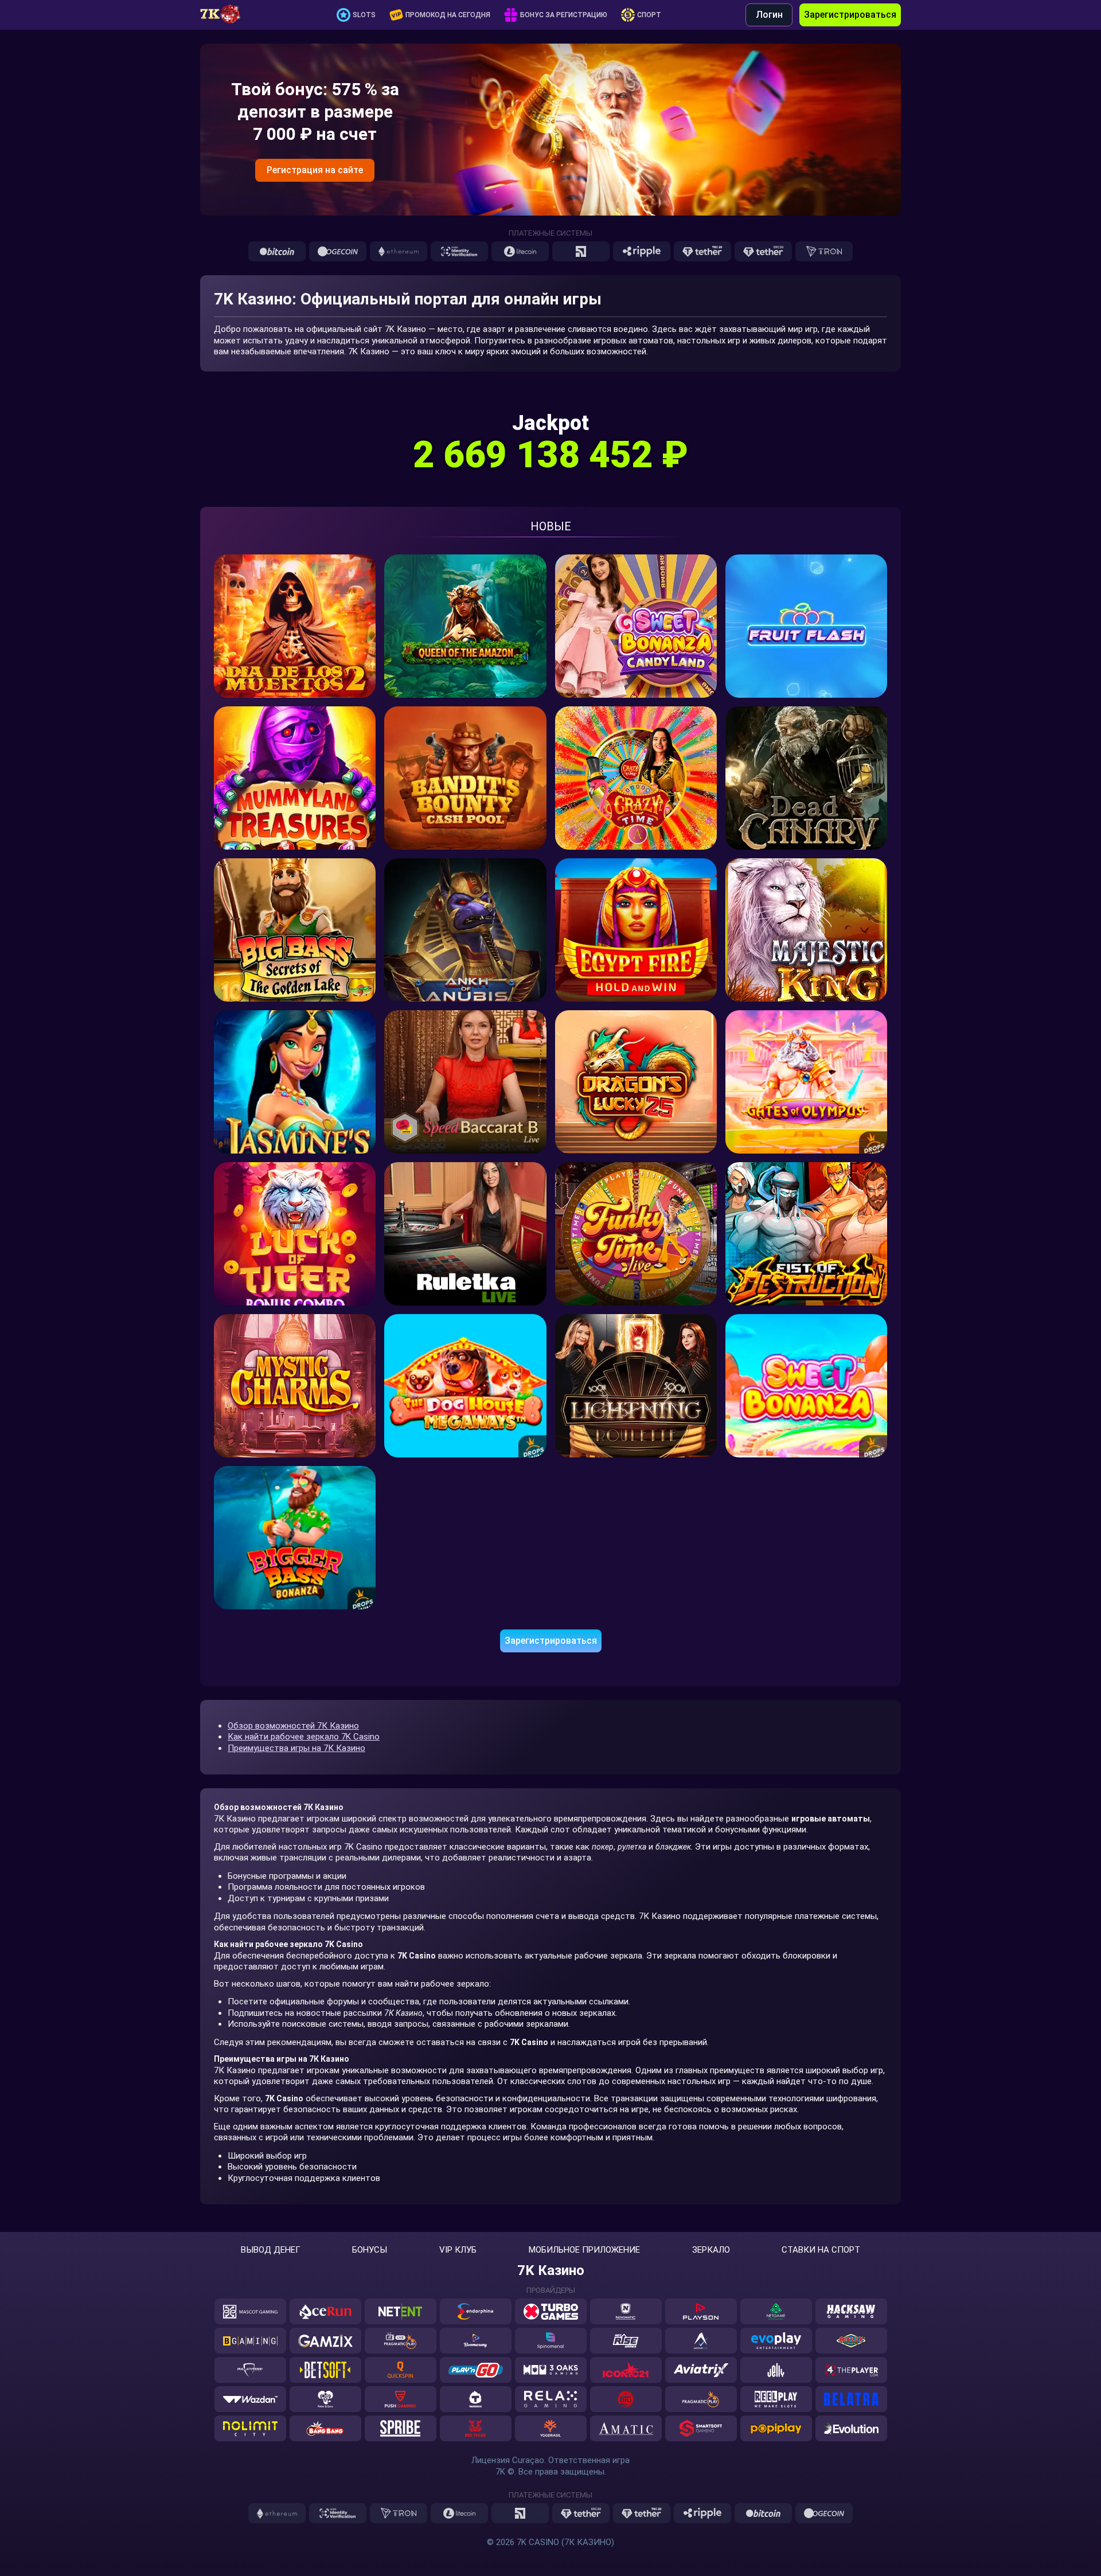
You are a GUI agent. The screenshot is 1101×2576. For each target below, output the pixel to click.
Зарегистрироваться (850, 15)
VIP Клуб (458, 2250)
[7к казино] (226, 15)
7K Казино (551, 2270)
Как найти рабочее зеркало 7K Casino (304, 1737)
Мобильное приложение (584, 2250)
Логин (769, 15)
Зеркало (711, 2250)
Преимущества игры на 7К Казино (296, 1748)
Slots (364, 15)
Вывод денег (271, 2250)
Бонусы (370, 2250)
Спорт (649, 15)
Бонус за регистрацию (564, 15)
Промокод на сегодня (448, 15)
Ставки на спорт (821, 2250)
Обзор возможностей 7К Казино (293, 1726)
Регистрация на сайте (315, 170)
